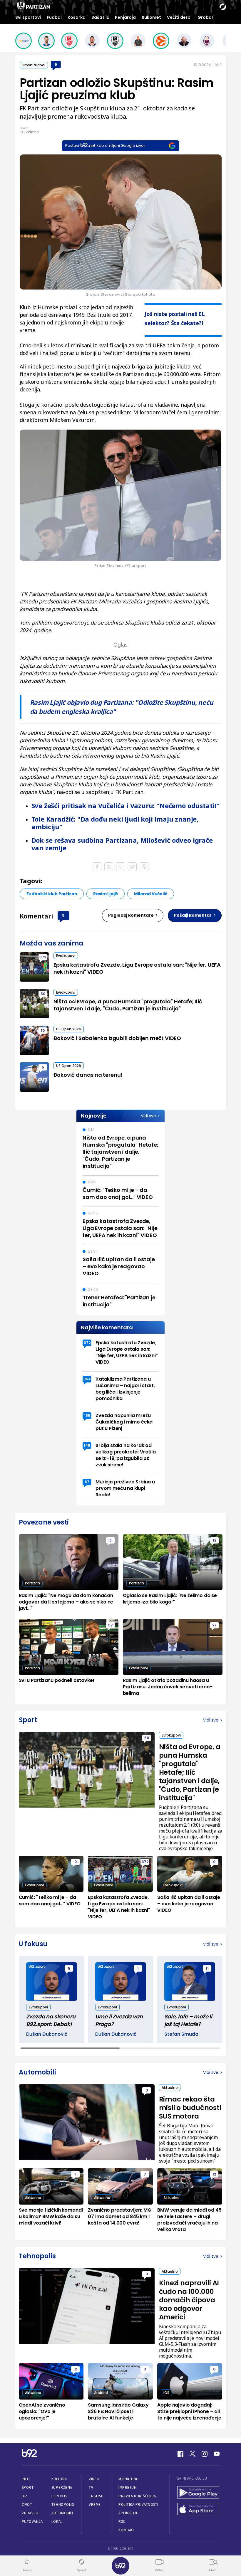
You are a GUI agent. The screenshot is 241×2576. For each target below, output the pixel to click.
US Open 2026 (69, 1029)
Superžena (62, 2487)
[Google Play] (198, 2493)
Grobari (206, 17)
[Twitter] (193, 2454)
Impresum (128, 2487)
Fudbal (54, 17)
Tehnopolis (63, 2505)
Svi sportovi (28, 17)
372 (43, 957)
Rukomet (151, 17)
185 (87, 1415)
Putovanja (32, 2522)
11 (207, 1968)
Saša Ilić (100, 17)
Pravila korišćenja (137, 2496)
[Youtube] (217, 2454)
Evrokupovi (66, 956)
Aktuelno (170, 2088)
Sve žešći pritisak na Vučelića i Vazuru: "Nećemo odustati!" (125, 805)
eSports (59, 2496)
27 (214, 1625)
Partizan (32, 1583)
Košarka (77, 17)
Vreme (95, 2505)
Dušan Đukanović (47, 2034)
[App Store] (198, 2510)
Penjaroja (125, 17)
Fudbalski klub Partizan (52, 894)
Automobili (62, 2513)
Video (94, 2479)
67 (87, 1482)
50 (43, 994)
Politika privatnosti (138, 2505)
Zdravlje (31, 2513)
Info (26, 2479)
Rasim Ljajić (106, 894)
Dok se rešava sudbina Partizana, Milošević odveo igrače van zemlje (122, 844)
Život (27, 2505)
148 (87, 1445)
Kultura (59, 2479)
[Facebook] (180, 2454)
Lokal (57, 2522)
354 (87, 1379)
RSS (122, 2522)
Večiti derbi (179, 17)
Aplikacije (128, 2513)
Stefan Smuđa (181, 2034)
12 (215, 1540)
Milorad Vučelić (150, 894)
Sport (28, 2487)
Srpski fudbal (34, 65)
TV (91, 2487)
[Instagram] (205, 2454)
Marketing (129, 2479)
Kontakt (127, 2530)
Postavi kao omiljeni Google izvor (105, 145)
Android (101, 2393)
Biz (25, 2496)
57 (111, 1625)
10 (43, 1030)
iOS (166, 2393)
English (96, 2496)
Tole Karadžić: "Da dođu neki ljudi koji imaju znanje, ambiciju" (115, 823)
